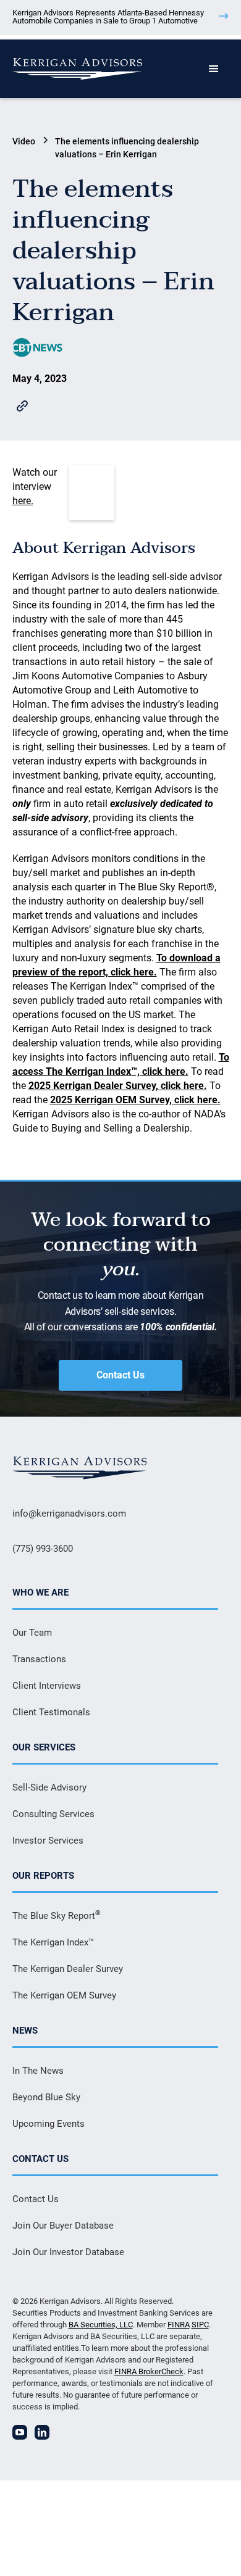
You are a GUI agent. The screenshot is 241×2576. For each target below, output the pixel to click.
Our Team (32, 1633)
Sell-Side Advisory (49, 1787)
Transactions (39, 1659)
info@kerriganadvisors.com (69, 1514)
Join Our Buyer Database (63, 2226)
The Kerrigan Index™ (53, 1942)
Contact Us (120, 1375)
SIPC (200, 2325)
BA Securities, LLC (101, 2325)
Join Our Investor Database (68, 2252)
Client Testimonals (51, 1712)
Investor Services (48, 1841)
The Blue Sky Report (57, 1915)
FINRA (179, 2325)
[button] (214, 69)
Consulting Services (53, 1814)
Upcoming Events (49, 2124)
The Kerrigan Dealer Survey (68, 1969)
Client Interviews (47, 1686)
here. (23, 501)
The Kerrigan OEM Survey (64, 1995)
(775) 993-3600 (43, 1549)
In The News (38, 2071)
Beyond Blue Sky (46, 2097)
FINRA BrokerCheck (149, 2371)
